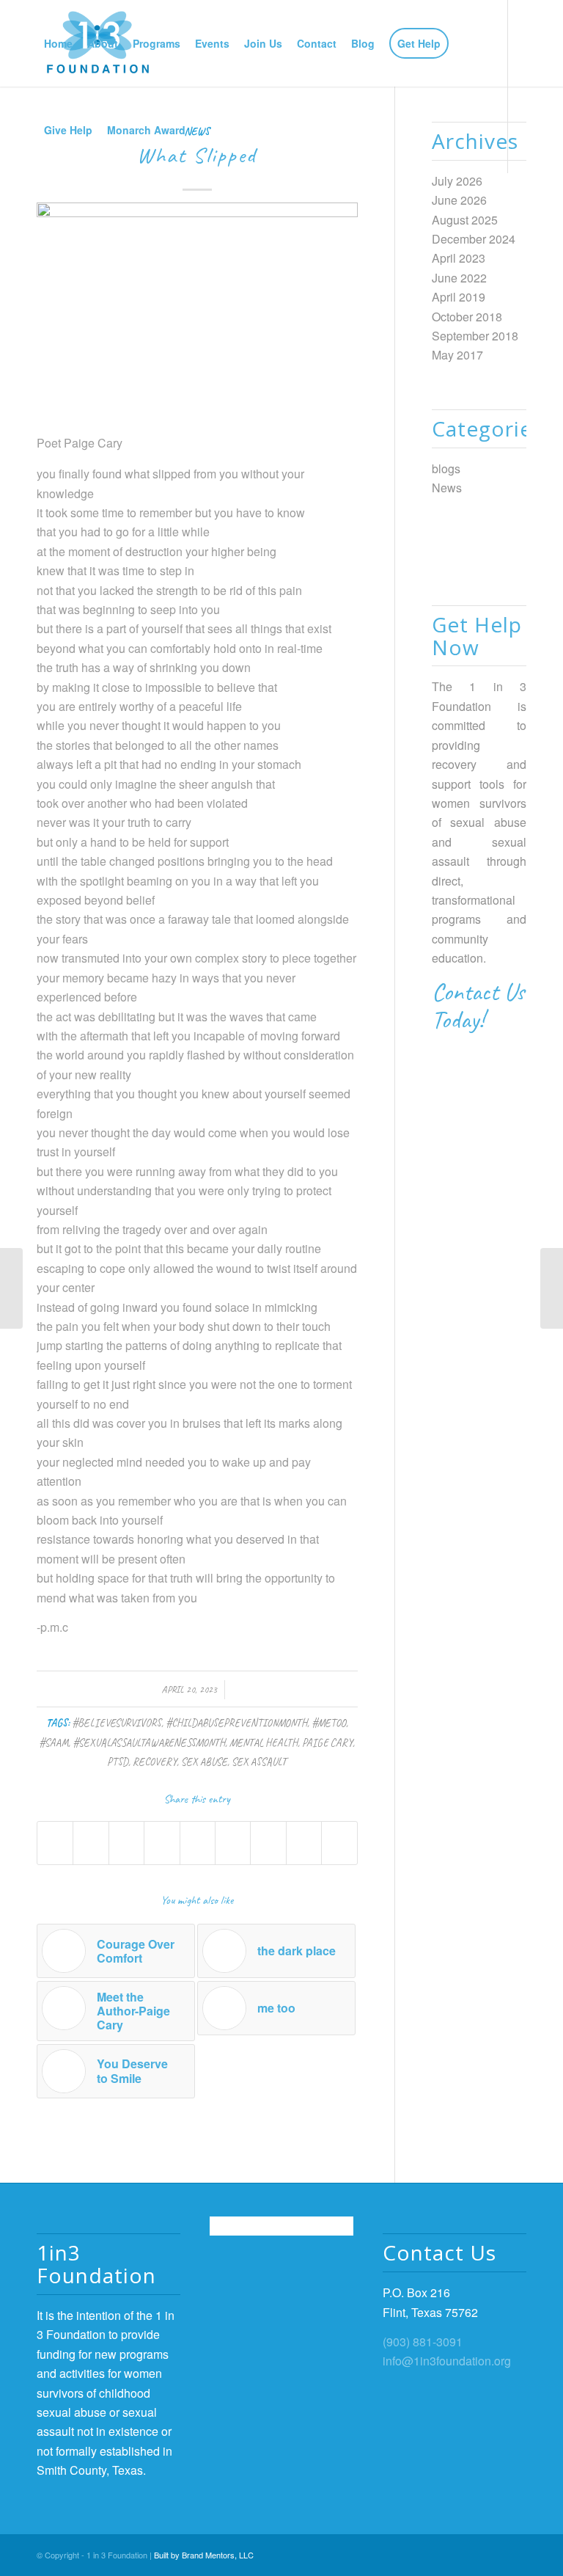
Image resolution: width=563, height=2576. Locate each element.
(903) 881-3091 (423, 2342)
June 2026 (459, 200)
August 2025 (465, 220)
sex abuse (204, 1762)
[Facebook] (41, 216)
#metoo (329, 1723)
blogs (446, 468)
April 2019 (459, 297)
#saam (54, 1743)
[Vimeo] (107, 216)
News (447, 488)
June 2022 (459, 278)
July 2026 (457, 181)
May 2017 (457, 355)
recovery (155, 1762)
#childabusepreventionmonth (236, 1723)
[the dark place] (11, 1288)
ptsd (118, 1762)
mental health (264, 1743)
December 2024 (474, 239)
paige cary (327, 1743)
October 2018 (467, 317)
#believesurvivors (117, 1723)
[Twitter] (63, 216)
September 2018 (475, 336)
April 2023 (459, 258)
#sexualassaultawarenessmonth (149, 1743)
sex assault (259, 1762)
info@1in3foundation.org (447, 2361)
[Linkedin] (85, 216)
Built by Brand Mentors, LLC (204, 2555)
